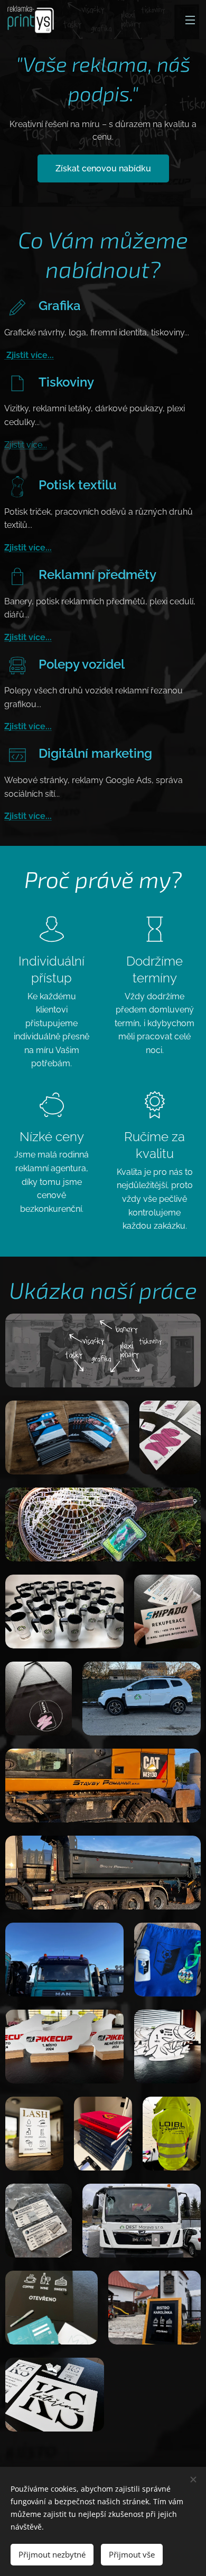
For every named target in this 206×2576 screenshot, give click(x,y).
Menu (190, 20)
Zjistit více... (29, 355)
